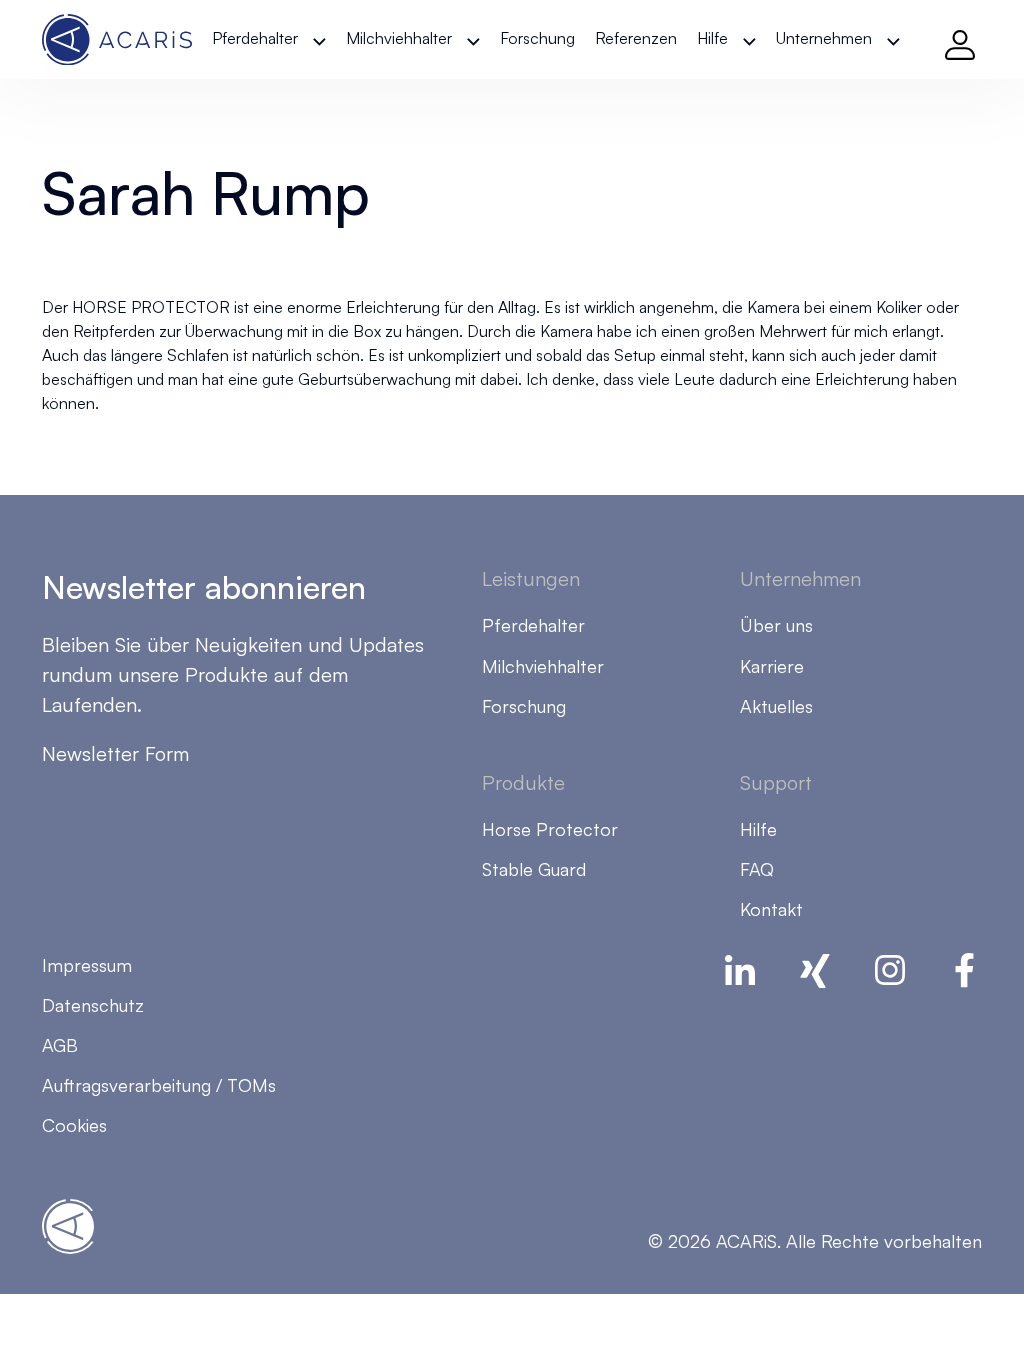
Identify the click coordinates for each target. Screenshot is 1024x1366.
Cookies (74, 1125)
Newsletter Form (115, 753)
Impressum (87, 965)
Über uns (776, 625)
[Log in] (960, 40)
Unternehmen (824, 38)
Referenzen (636, 38)
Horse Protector (550, 829)
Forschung (537, 38)
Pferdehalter (255, 38)
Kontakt (771, 909)
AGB (60, 1045)
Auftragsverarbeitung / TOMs (159, 1085)
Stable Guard (534, 869)
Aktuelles (776, 706)
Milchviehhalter (399, 38)
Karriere (772, 666)
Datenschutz (93, 1005)
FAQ (757, 869)
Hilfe (712, 38)
